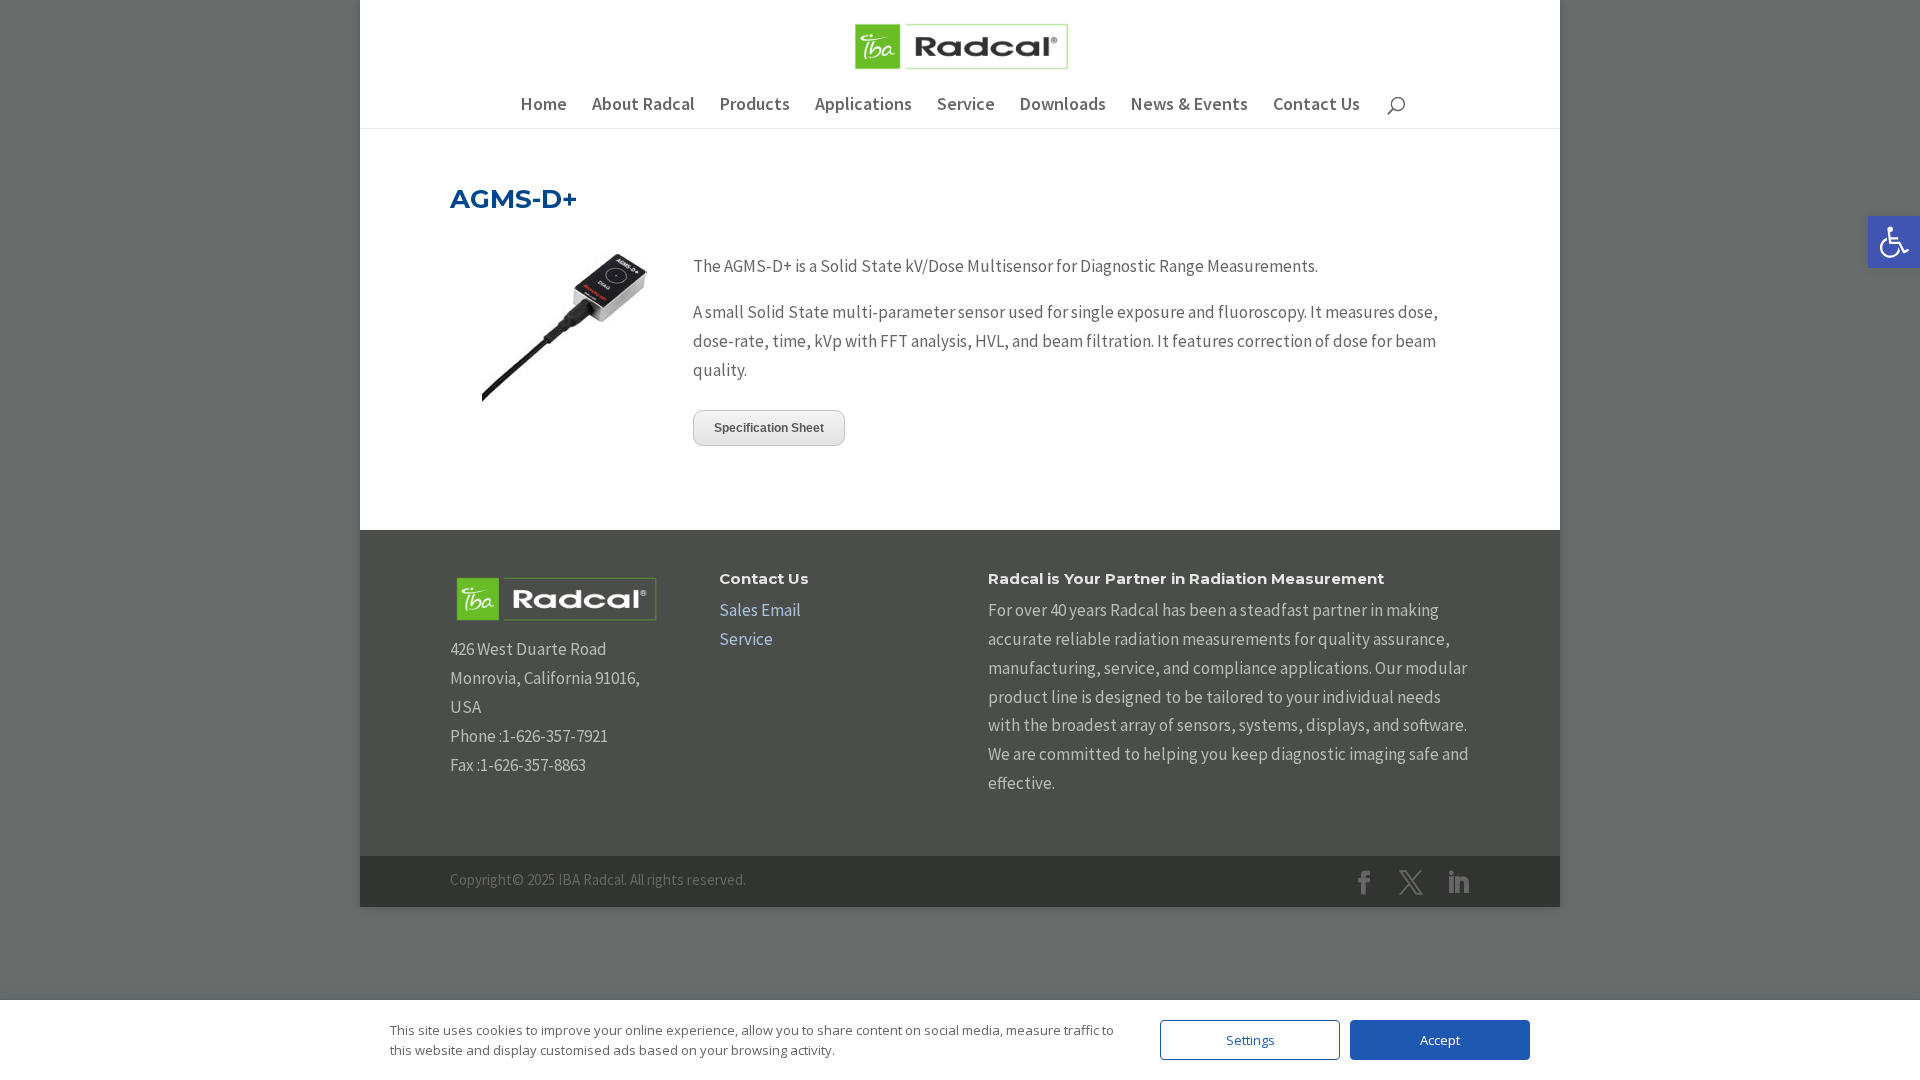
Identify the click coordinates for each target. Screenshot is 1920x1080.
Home (544, 106)
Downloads (1063, 106)
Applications (863, 106)
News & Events (1189, 106)
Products (755, 106)
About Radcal (643, 106)
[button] (1894, 242)
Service (966, 106)
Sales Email (760, 610)
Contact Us (1316, 106)
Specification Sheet (769, 428)
